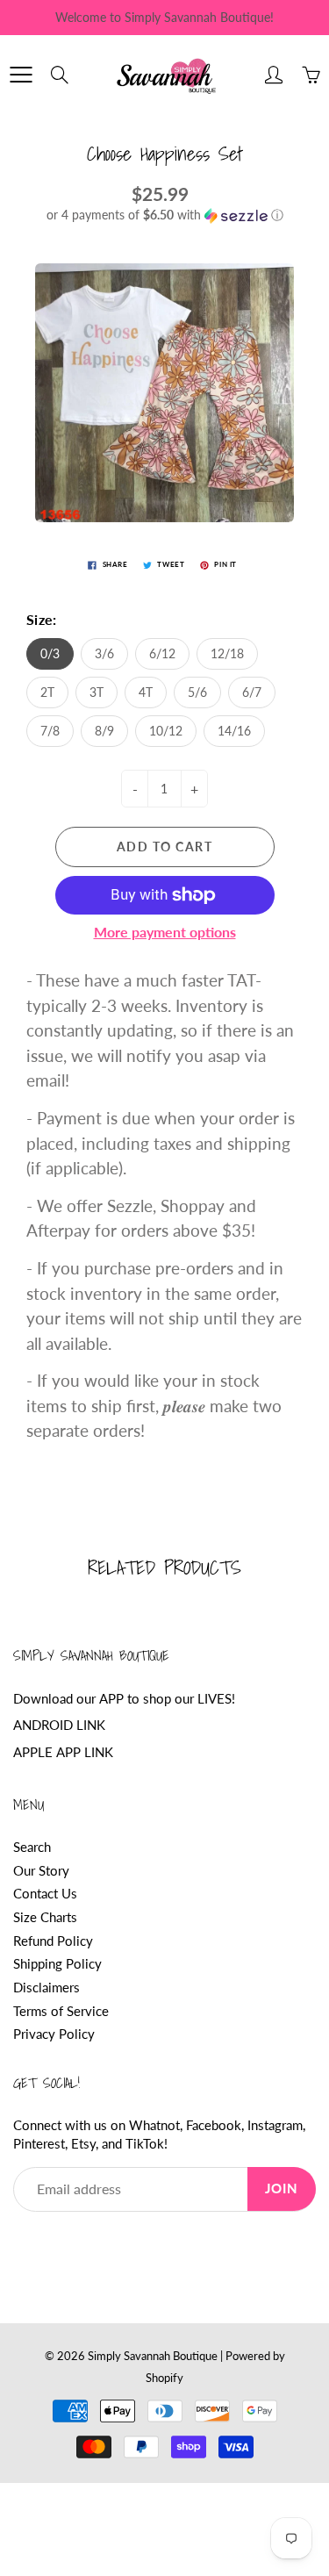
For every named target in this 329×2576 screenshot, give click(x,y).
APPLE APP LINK (63, 1752)
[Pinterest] (63, 2245)
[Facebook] (22, 2245)
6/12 (162, 653)
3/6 (104, 653)
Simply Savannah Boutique (153, 2356)
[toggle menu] (21, 75)
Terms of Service (61, 2011)
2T (47, 692)
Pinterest (39, 2144)
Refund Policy (53, 1941)
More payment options (165, 932)
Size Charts (45, 1917)
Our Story (41, 1871)
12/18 (227, 653)
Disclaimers (46, 1988)
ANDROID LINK (59, 1725)
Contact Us (45, 1894)
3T (97, 692)
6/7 (252, 692)
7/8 (50, 731)
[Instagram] (103, 2245)
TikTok (145, 2144)
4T (146, 692)
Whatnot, (156, 2125)
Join (282, 2189)
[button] (164, 215)
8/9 (104, 731)
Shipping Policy (57, 1964)
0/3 (50, 653)
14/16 (234, 731)
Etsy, (85, 2144)
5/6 (197, 692)
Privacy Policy (54, 2034)
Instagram (275, 2125)
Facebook (214, 2125)
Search (32, 1847)
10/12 (166, 731)
